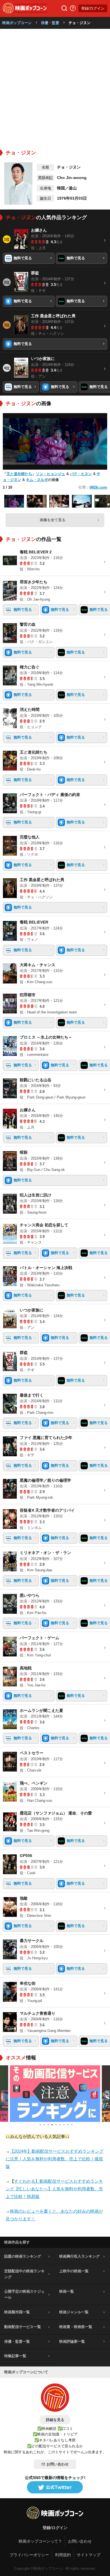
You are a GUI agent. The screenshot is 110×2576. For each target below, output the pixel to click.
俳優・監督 (50, 23)
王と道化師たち (19, 474)
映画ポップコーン (17, 23)
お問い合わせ (58, 2464)
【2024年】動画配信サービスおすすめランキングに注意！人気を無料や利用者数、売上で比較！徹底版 (55, 2159)
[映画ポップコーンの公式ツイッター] (55, 2487)
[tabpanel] (55, 2094)
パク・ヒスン (81, 474)
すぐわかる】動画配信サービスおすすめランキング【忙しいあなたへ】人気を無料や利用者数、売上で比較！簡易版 (54, 2189)
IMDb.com (98, 487)
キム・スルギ (37, 480)
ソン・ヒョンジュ (50, 474)
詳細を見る (55, 2420)
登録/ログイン (93, 8)
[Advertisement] (55, 87)
